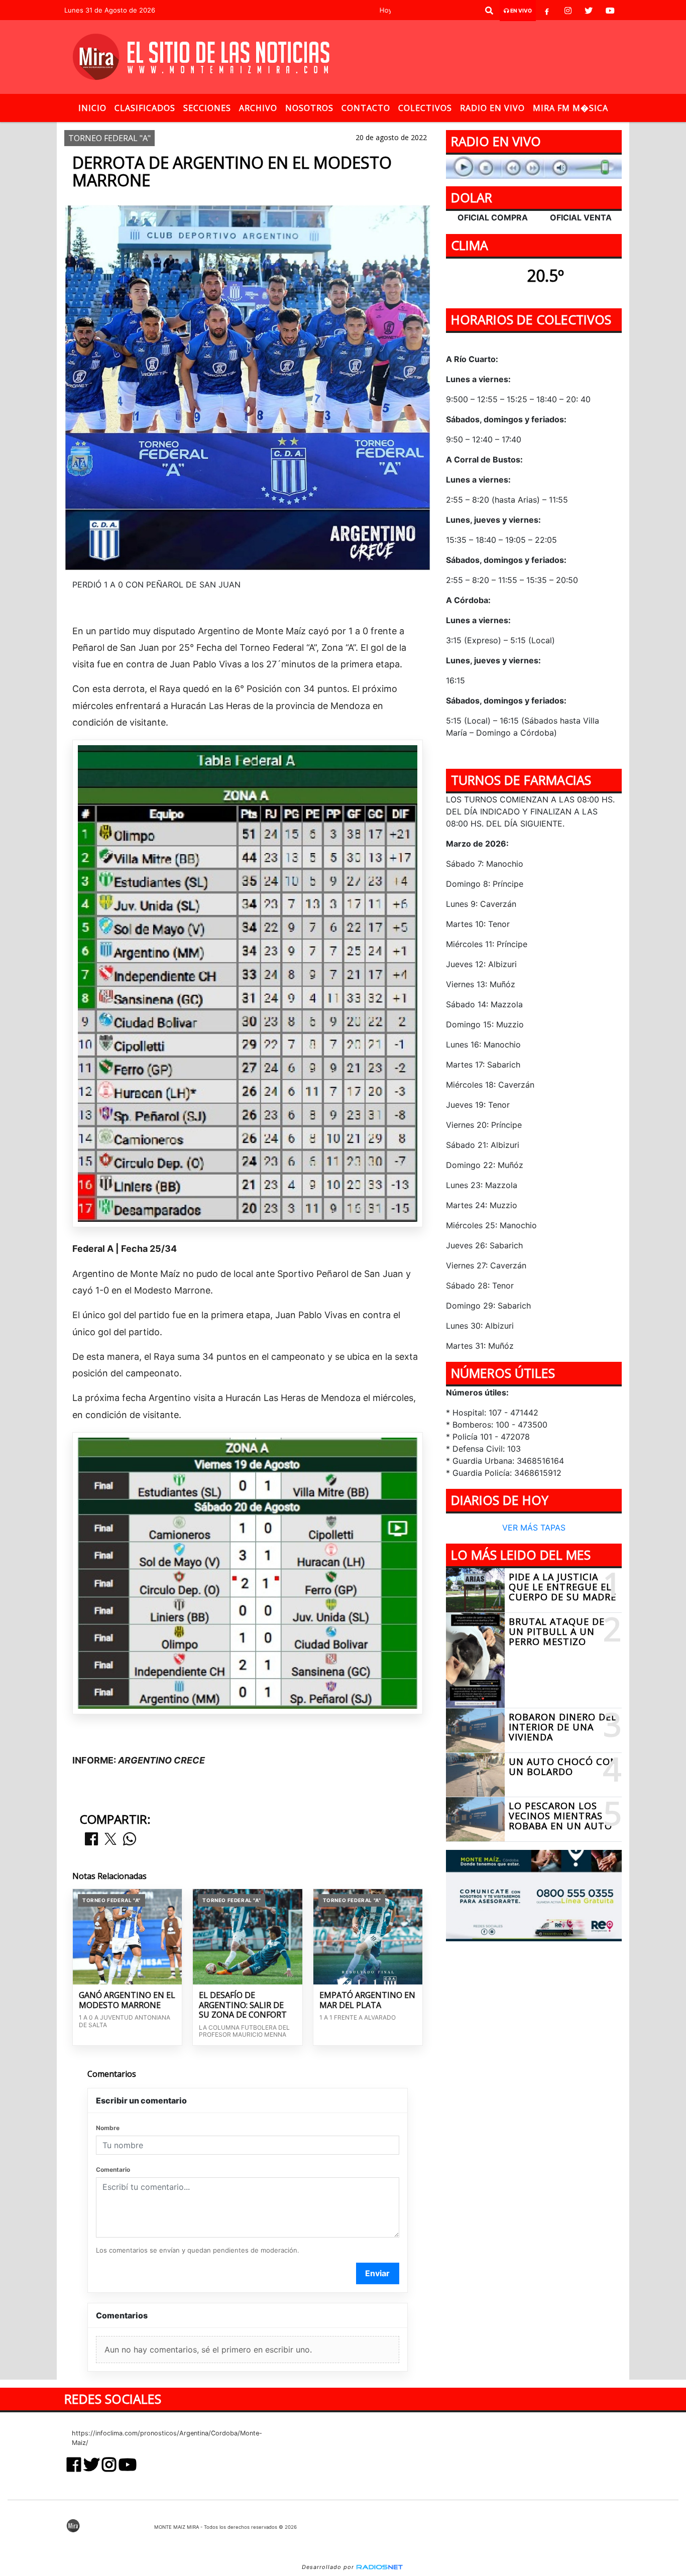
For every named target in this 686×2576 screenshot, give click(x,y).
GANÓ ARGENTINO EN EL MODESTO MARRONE (127, 2000)
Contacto (366, 108)
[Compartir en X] (110, 1840)
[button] (489, 11)
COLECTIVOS (425, 108)
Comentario (113, 2170)
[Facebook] (547, 11)
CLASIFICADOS (145, 108)
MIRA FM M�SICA (570, 108)
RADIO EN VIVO (492, 108)
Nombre (108, 2128)
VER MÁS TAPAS (534, 1528)
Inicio (92, 108)
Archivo (258, 108)
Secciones (207, 108)
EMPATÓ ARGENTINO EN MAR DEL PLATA (367, 2000)
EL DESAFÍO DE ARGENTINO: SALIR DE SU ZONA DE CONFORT (243, 2005)
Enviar (377, 2273)
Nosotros (309, 108)
